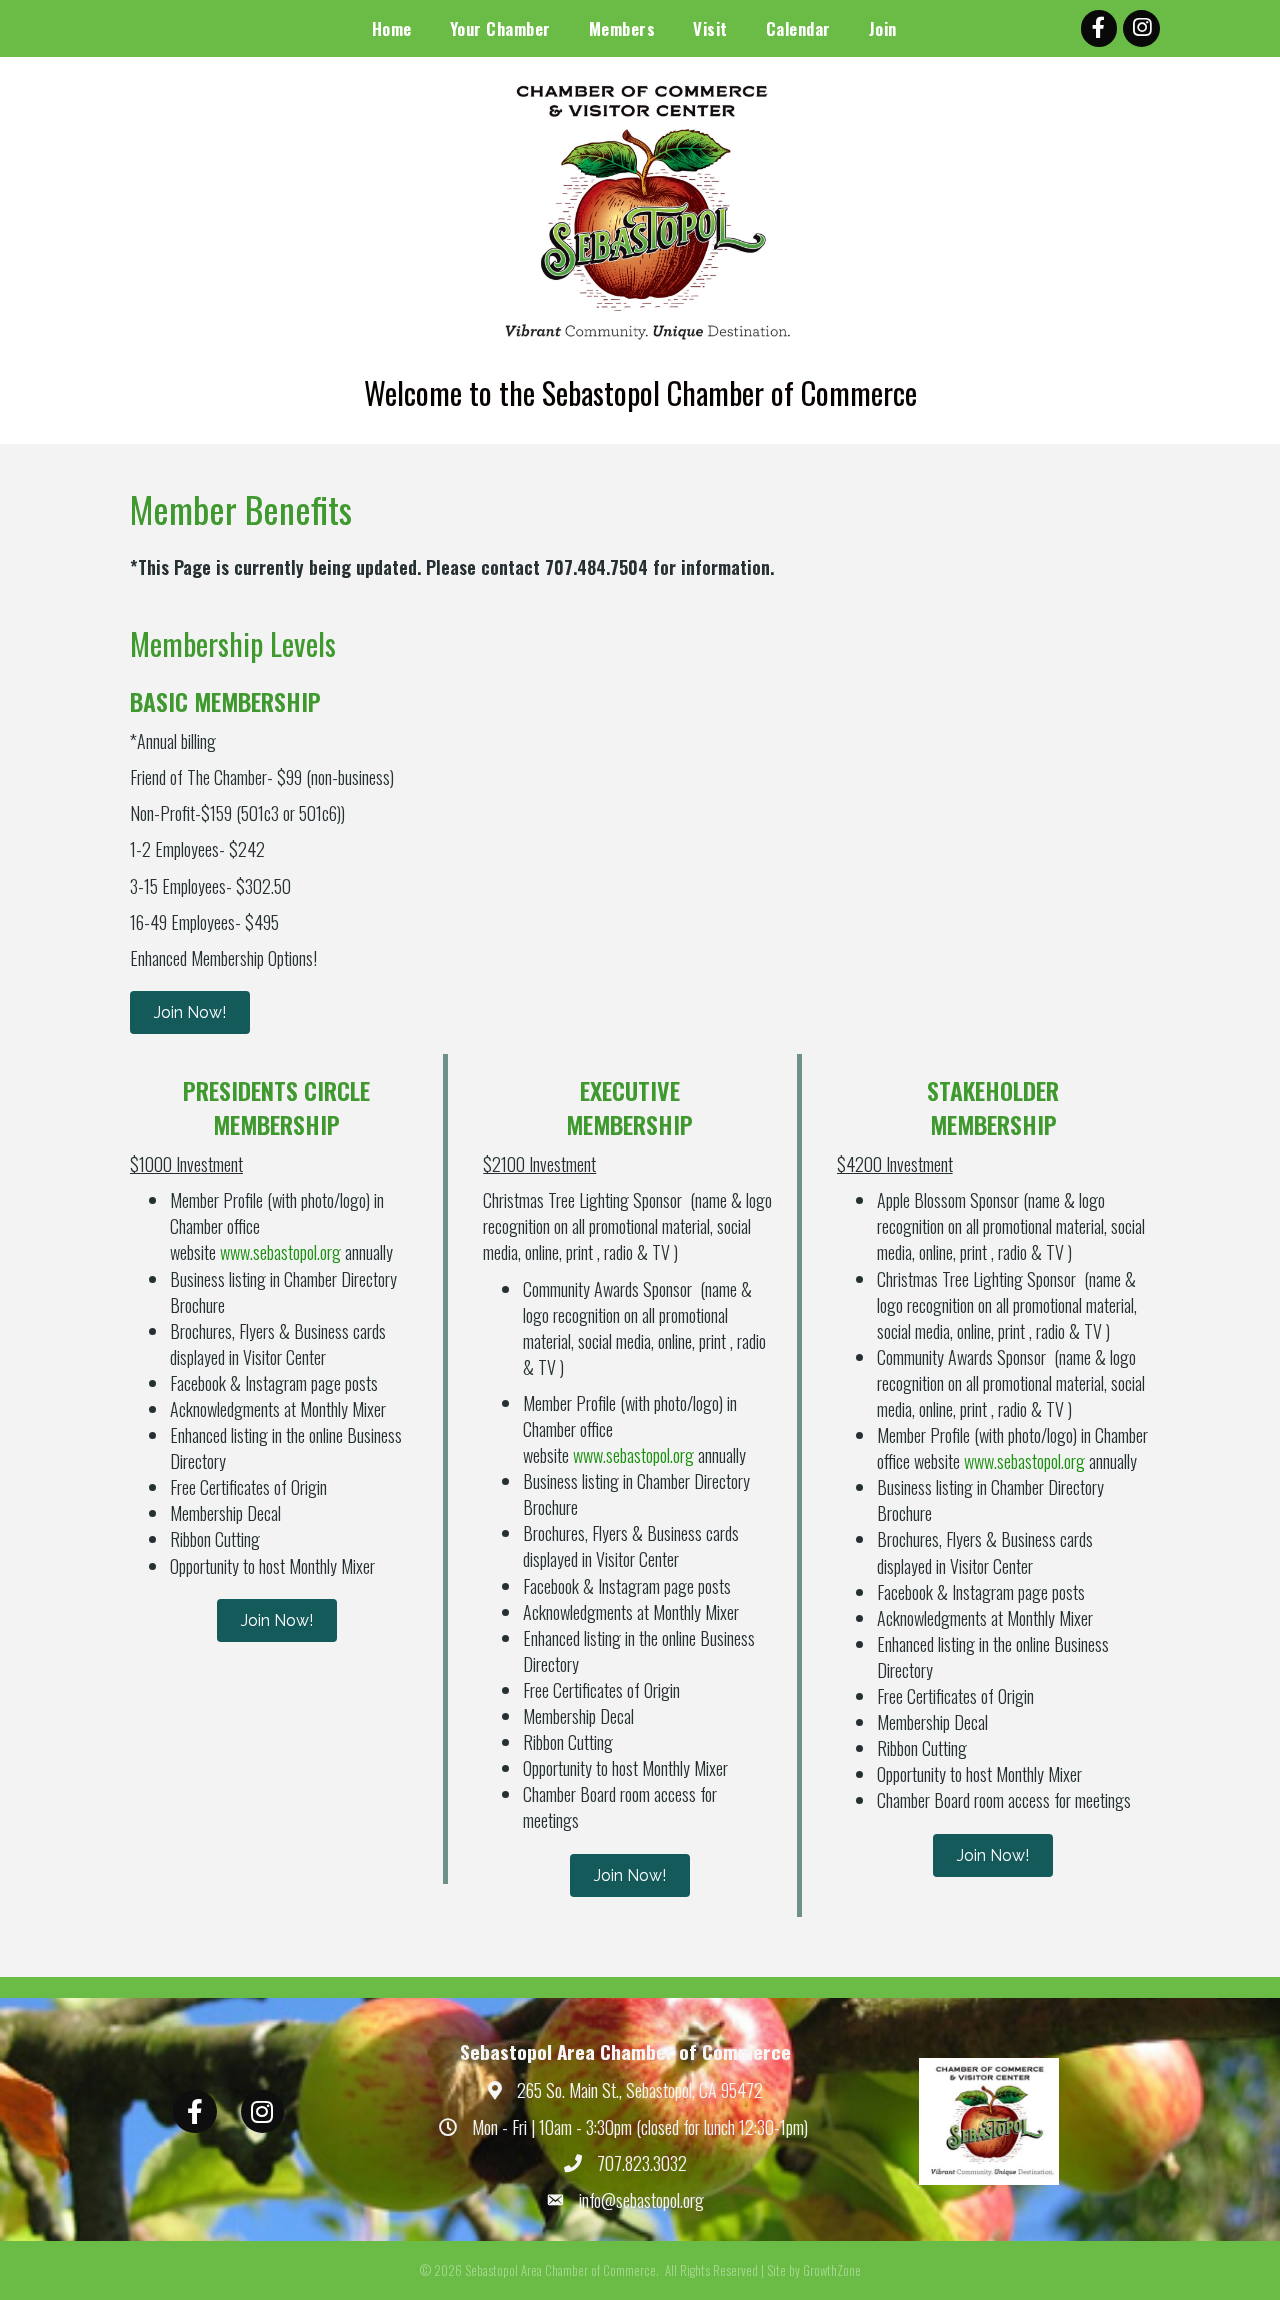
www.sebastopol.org (280, 1252)
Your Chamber (500, 28)
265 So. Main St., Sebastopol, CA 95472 (640, 2090)
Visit (710, 28)
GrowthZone (832, 2270)
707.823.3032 (642, 2163)
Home (392, 28)
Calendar (798, 28)
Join (883, 28)
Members (622, 28)
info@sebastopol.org (641, 2200)
